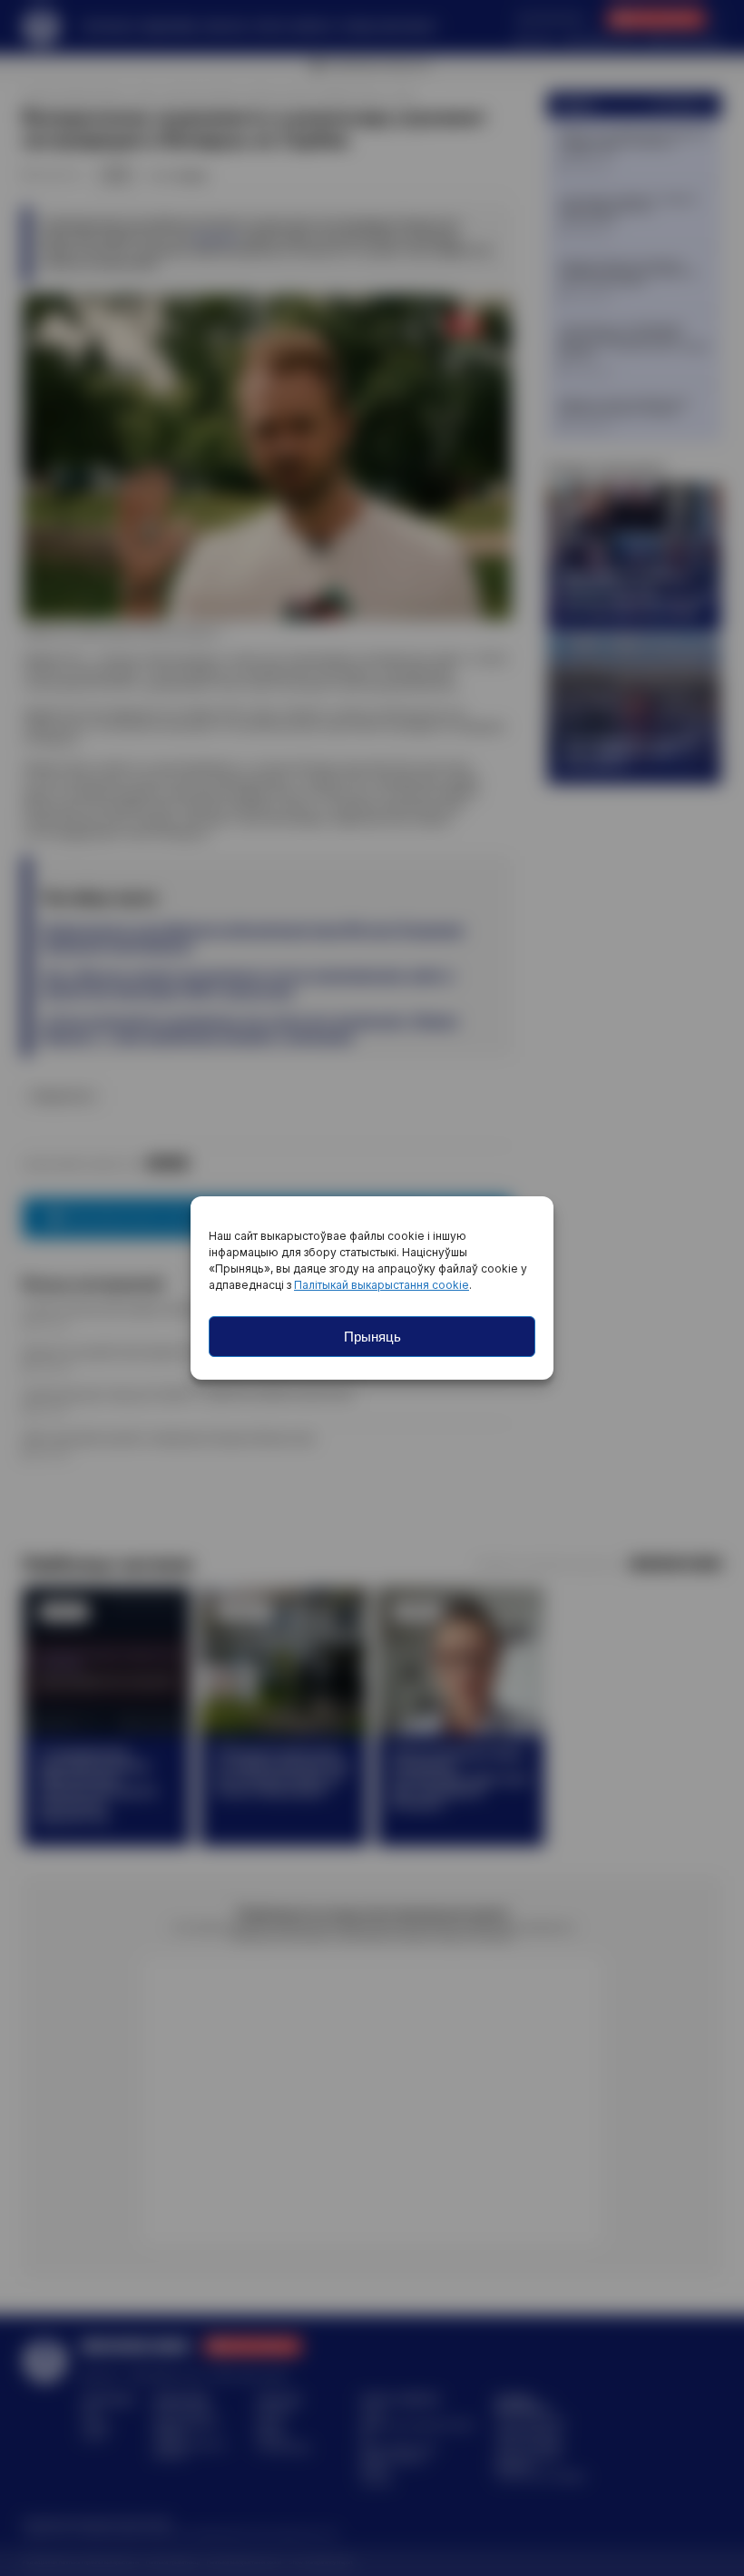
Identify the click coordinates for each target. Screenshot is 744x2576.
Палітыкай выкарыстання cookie (382, 1285)
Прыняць (372, 1337)
